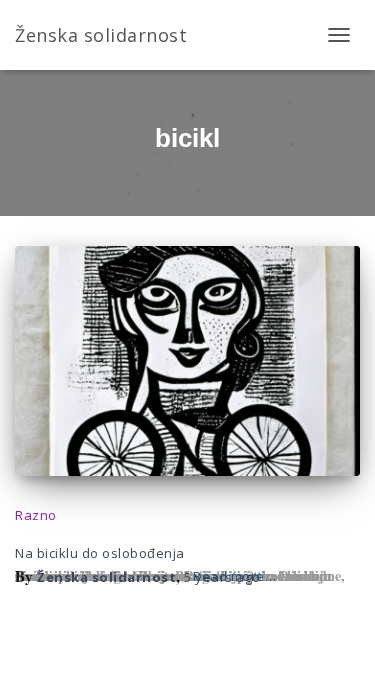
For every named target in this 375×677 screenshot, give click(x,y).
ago (222, 577)
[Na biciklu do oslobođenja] (187, 361)
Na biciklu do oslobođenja (100, 553)
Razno (36, 515)
